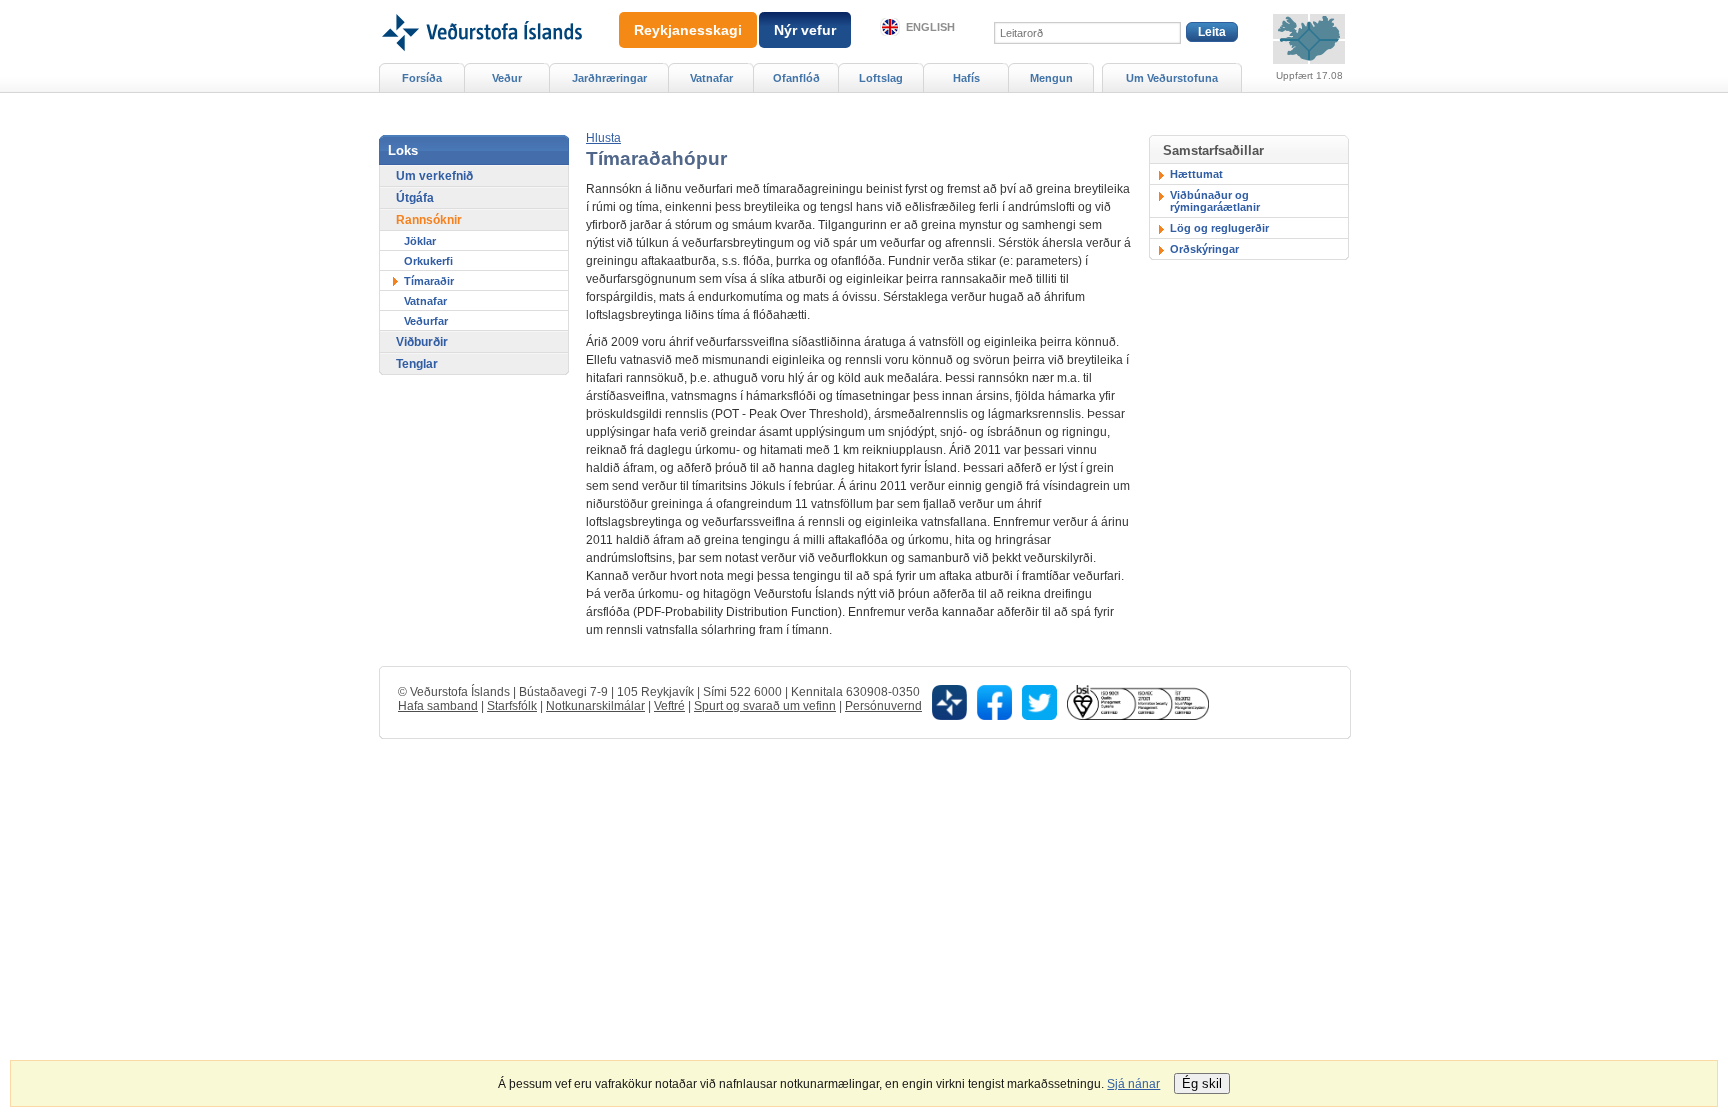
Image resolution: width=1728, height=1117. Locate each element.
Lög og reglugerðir (1219, 228)
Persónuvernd (883, 706)
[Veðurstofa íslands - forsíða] (480, 7)
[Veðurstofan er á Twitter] (1039, 701)
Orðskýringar (1204, 249)
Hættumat (1196, 174)
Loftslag (881, 78)
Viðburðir (422, 342)
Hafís (966, 78)
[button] (603, 138)
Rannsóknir (429, 220)
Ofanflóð (796, 78)
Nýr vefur (805, 30)
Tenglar (417, 364)
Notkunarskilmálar (595, 706)
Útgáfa (415, 198)
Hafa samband (438, 706)
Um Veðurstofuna (1172, 78)
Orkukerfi (428, 261)
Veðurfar (426, 321)
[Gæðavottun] (1138, 701)
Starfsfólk (512, 706)
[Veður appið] (949, 701)
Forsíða (422, 78)
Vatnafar (425, 301)
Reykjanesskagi (688, 30)
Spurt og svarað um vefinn (765, 706)
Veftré (669, 706)
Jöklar (420, 241)
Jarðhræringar (609, 78)
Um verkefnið (434, 176)
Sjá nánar (1133, 1084)
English (930, 27)
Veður (507, 78)
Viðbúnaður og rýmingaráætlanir (1215, 201)
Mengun (1051, 78)
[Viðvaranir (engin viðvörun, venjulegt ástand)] (1309, 39)
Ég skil (1202, 1083)
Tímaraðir (429, 281)
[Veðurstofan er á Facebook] (994, 701)
